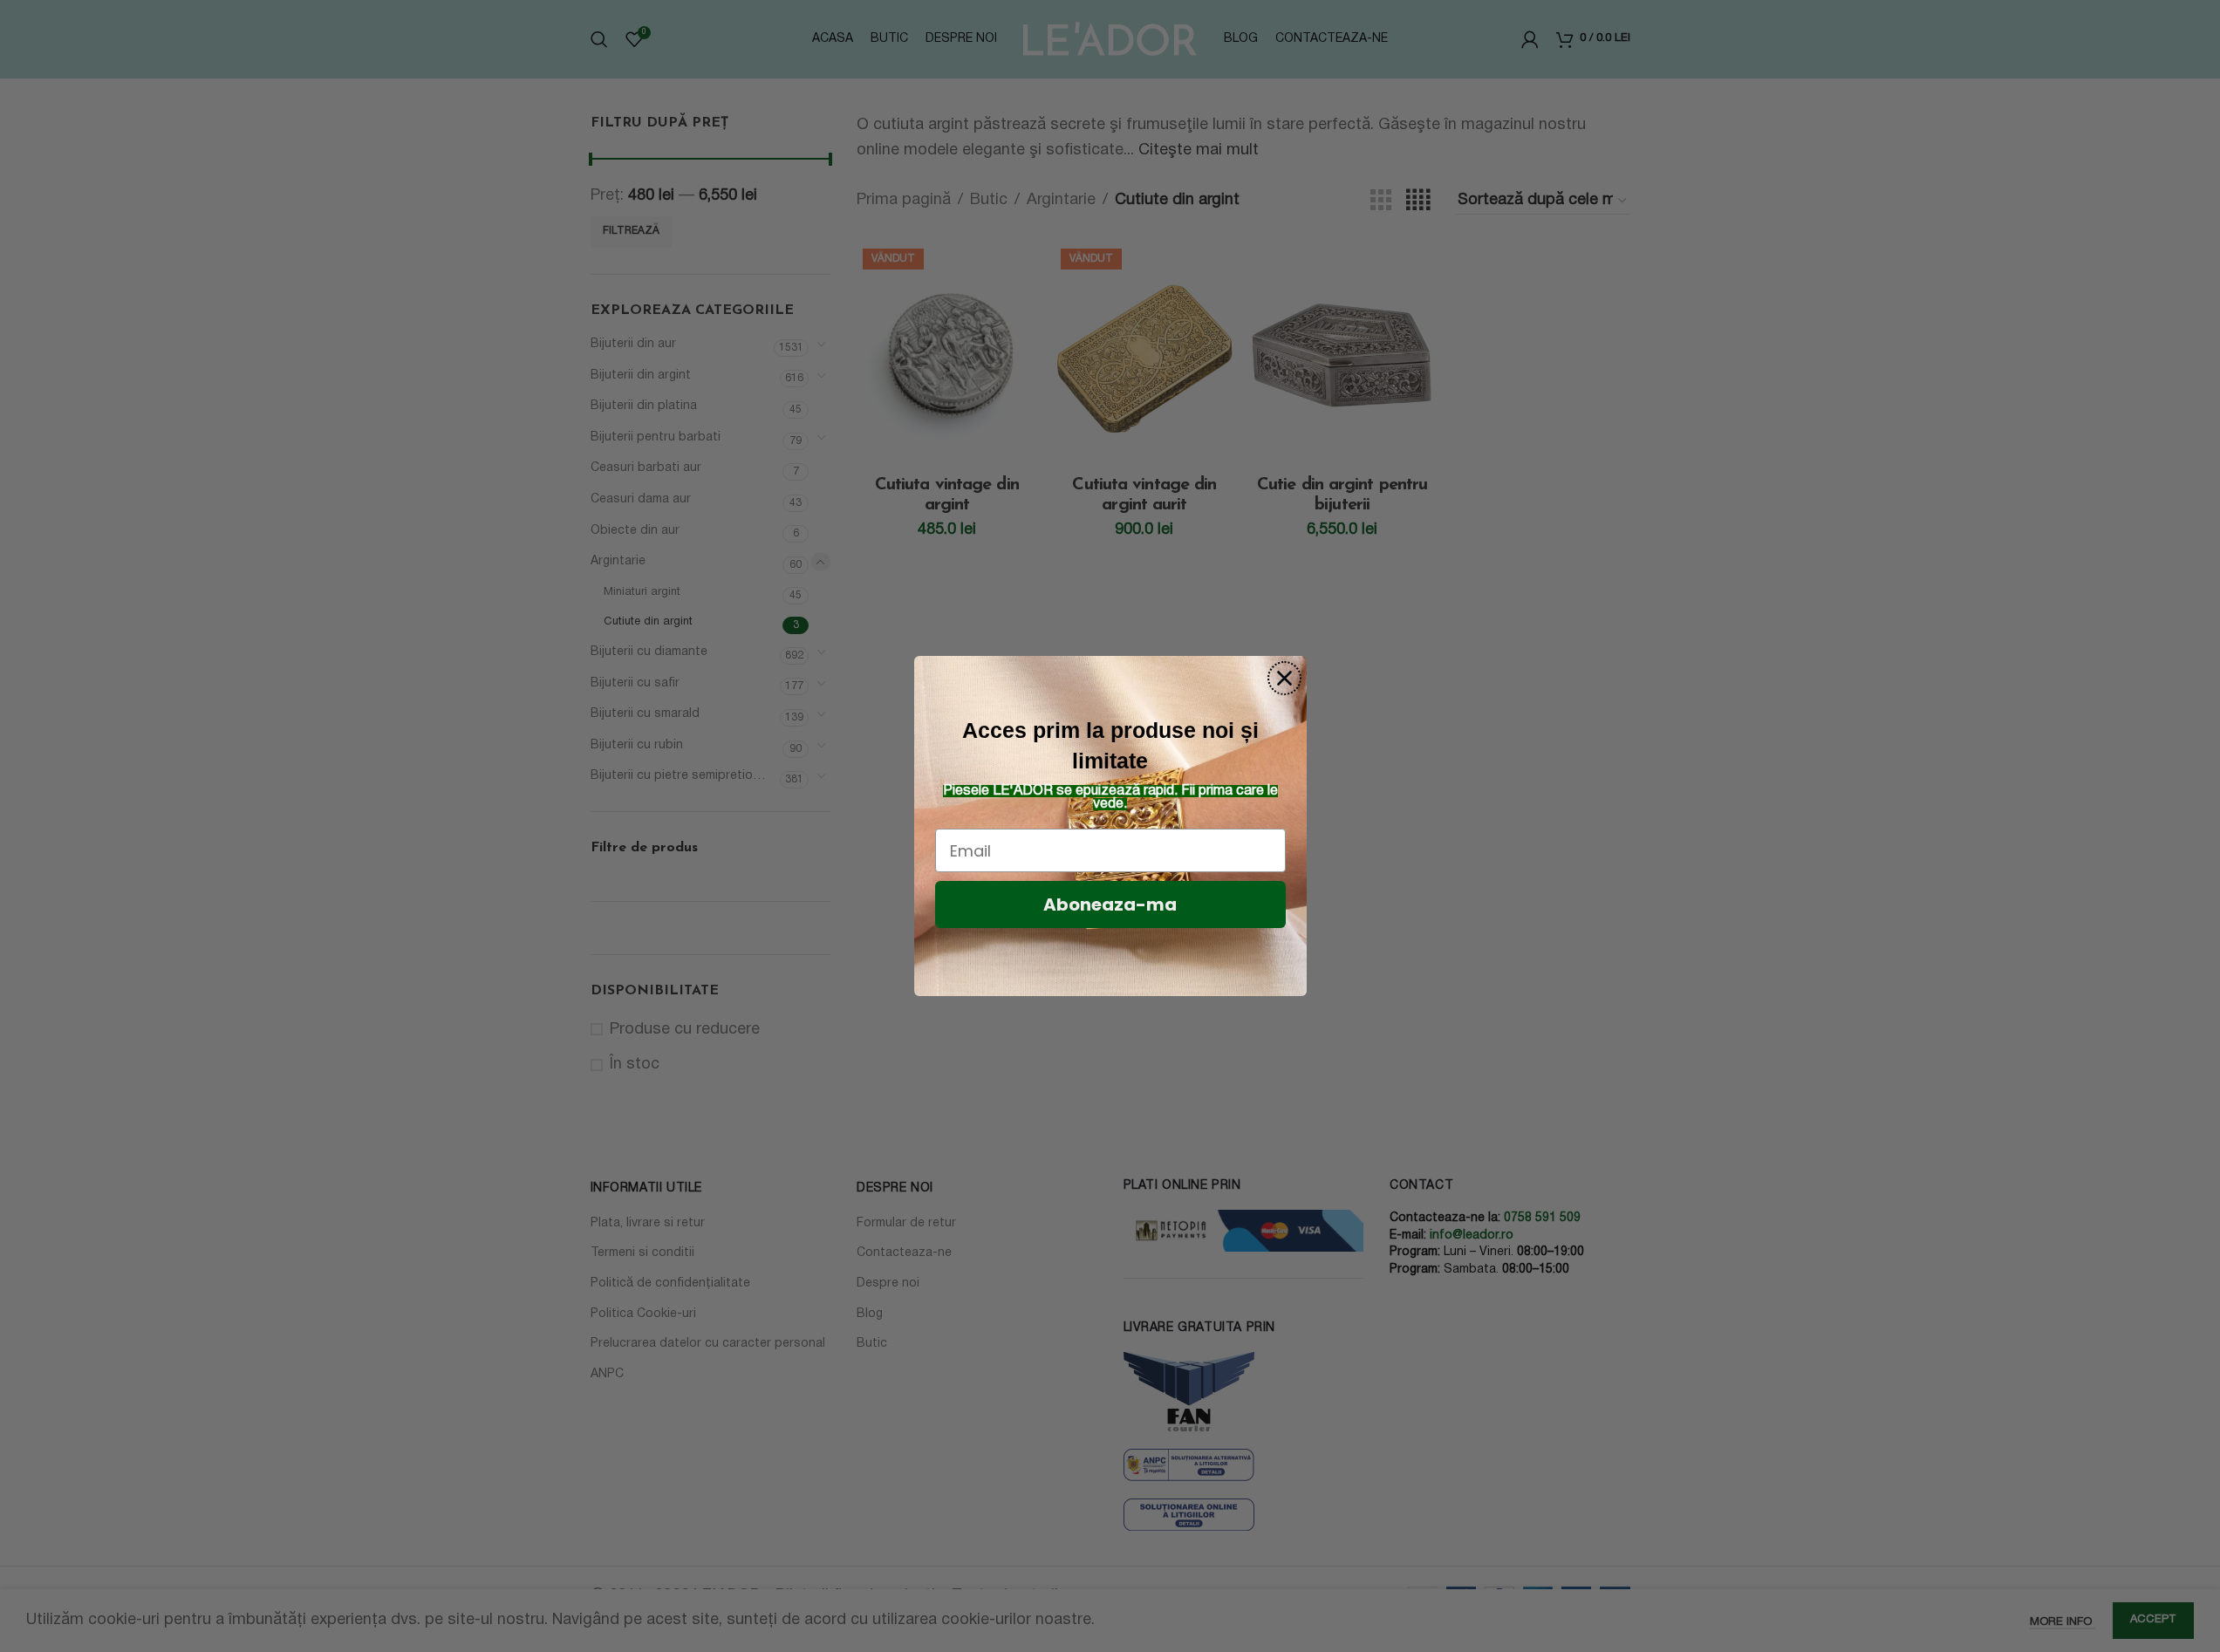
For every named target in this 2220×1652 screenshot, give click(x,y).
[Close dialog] (1284, 678)
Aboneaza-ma (1110, 905)
